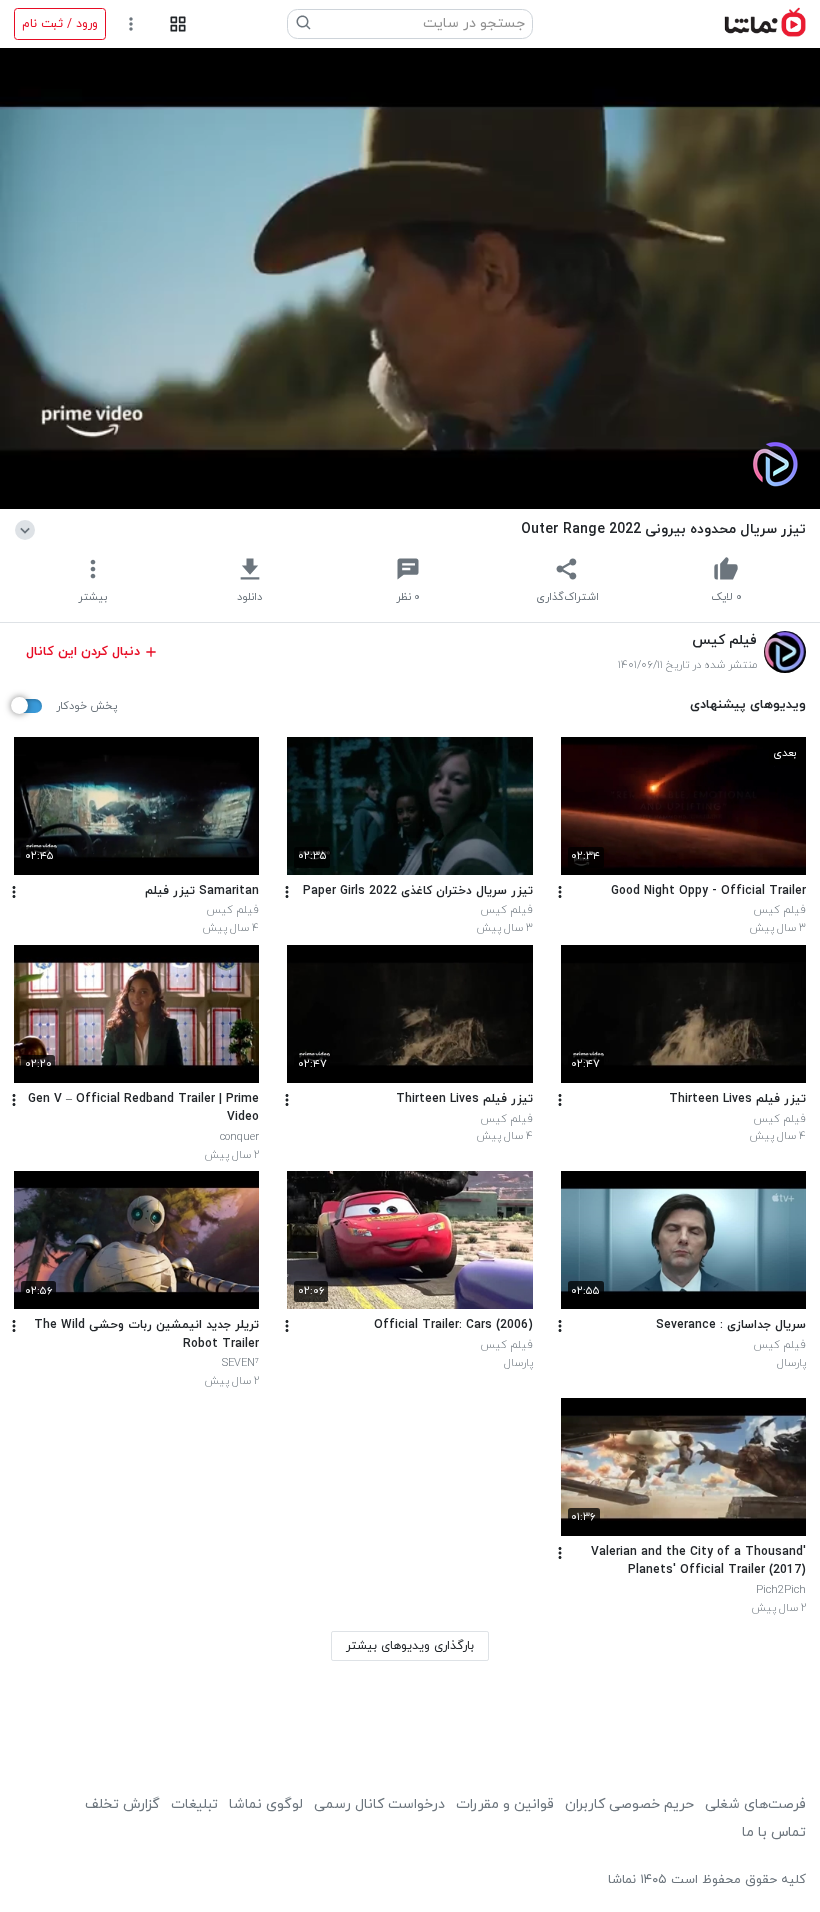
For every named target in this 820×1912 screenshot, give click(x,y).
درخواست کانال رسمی (379, 1804)
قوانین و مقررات (505, 1804)
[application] (410, 278)
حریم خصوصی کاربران (629, 1804)
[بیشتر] (560, 892)
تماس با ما (774, 1832)
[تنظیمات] (131, 24)
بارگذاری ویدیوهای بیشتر (410, 1646)
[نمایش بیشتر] (28, 529)
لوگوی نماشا (266, 1804)
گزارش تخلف (122, 1804)
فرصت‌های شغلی (755, 1804)
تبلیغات (194, 1804)
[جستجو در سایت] (304, 24)
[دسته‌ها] (177, 24)
